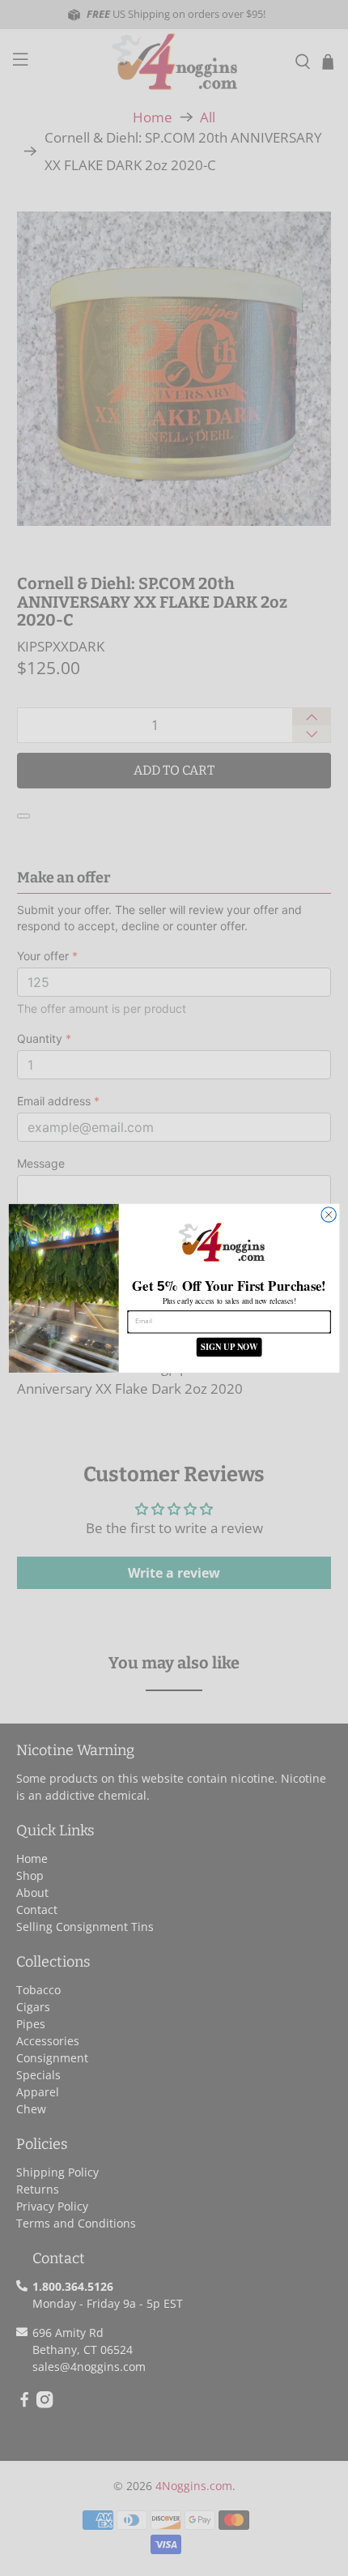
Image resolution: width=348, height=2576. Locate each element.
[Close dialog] (329, 1214)
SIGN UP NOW (229, 1346)
